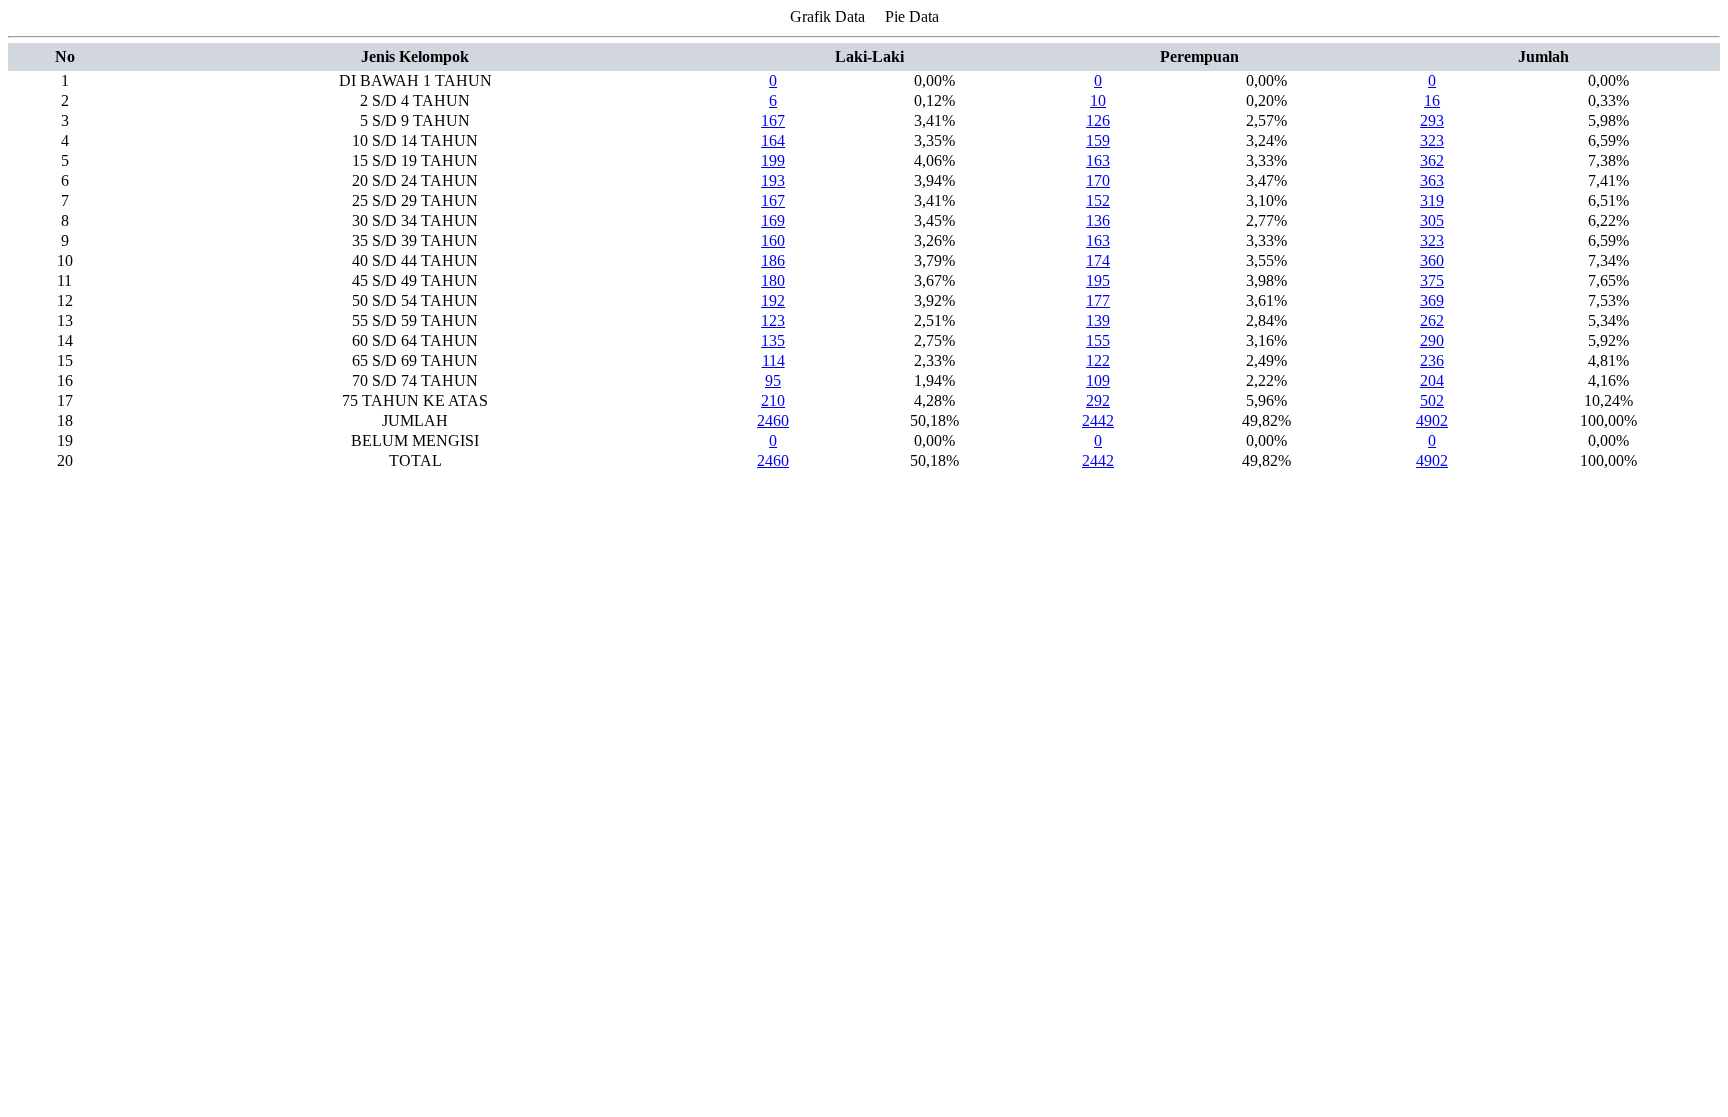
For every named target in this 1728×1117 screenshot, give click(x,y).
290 (1432, 340)
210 (773, 400)
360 (1432, 260)
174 (1098, 260)
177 (1098, 300)
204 (1432, 380)
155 (1098, 340)
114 (773, 360)
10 (1098, 100)
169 (773, 220)
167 (773, 120)
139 (1098, 320)
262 (1432, 320)
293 (1432, 120)
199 (773, 160)
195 (1098, 280)
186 (773, 260)
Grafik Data (827, 16)
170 (1098, 180)
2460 (773, 420)
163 (1098, 160)
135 (773, 340)
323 (1432, 140)
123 (773, 320)
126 (1098, 120)
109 (1098, 380)
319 (1432, 200)
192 (773, 300)
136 (1098, 220)
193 (773, 180)
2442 (1098, 420)
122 (1098, 360)
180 (773, 280)
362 (1432, 160)
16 (1432, 100)
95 (773, 380)
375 (1432, 280)
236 (1432, 360)
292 (1098, 400)
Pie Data (912, 16)
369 (1432, 300)
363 (1432, 180)
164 (773, 140)
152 (1098, 200)
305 (1432, 220)
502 (1432, 400)
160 (773, 240)
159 (1098, 140)
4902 (1432, 420)
